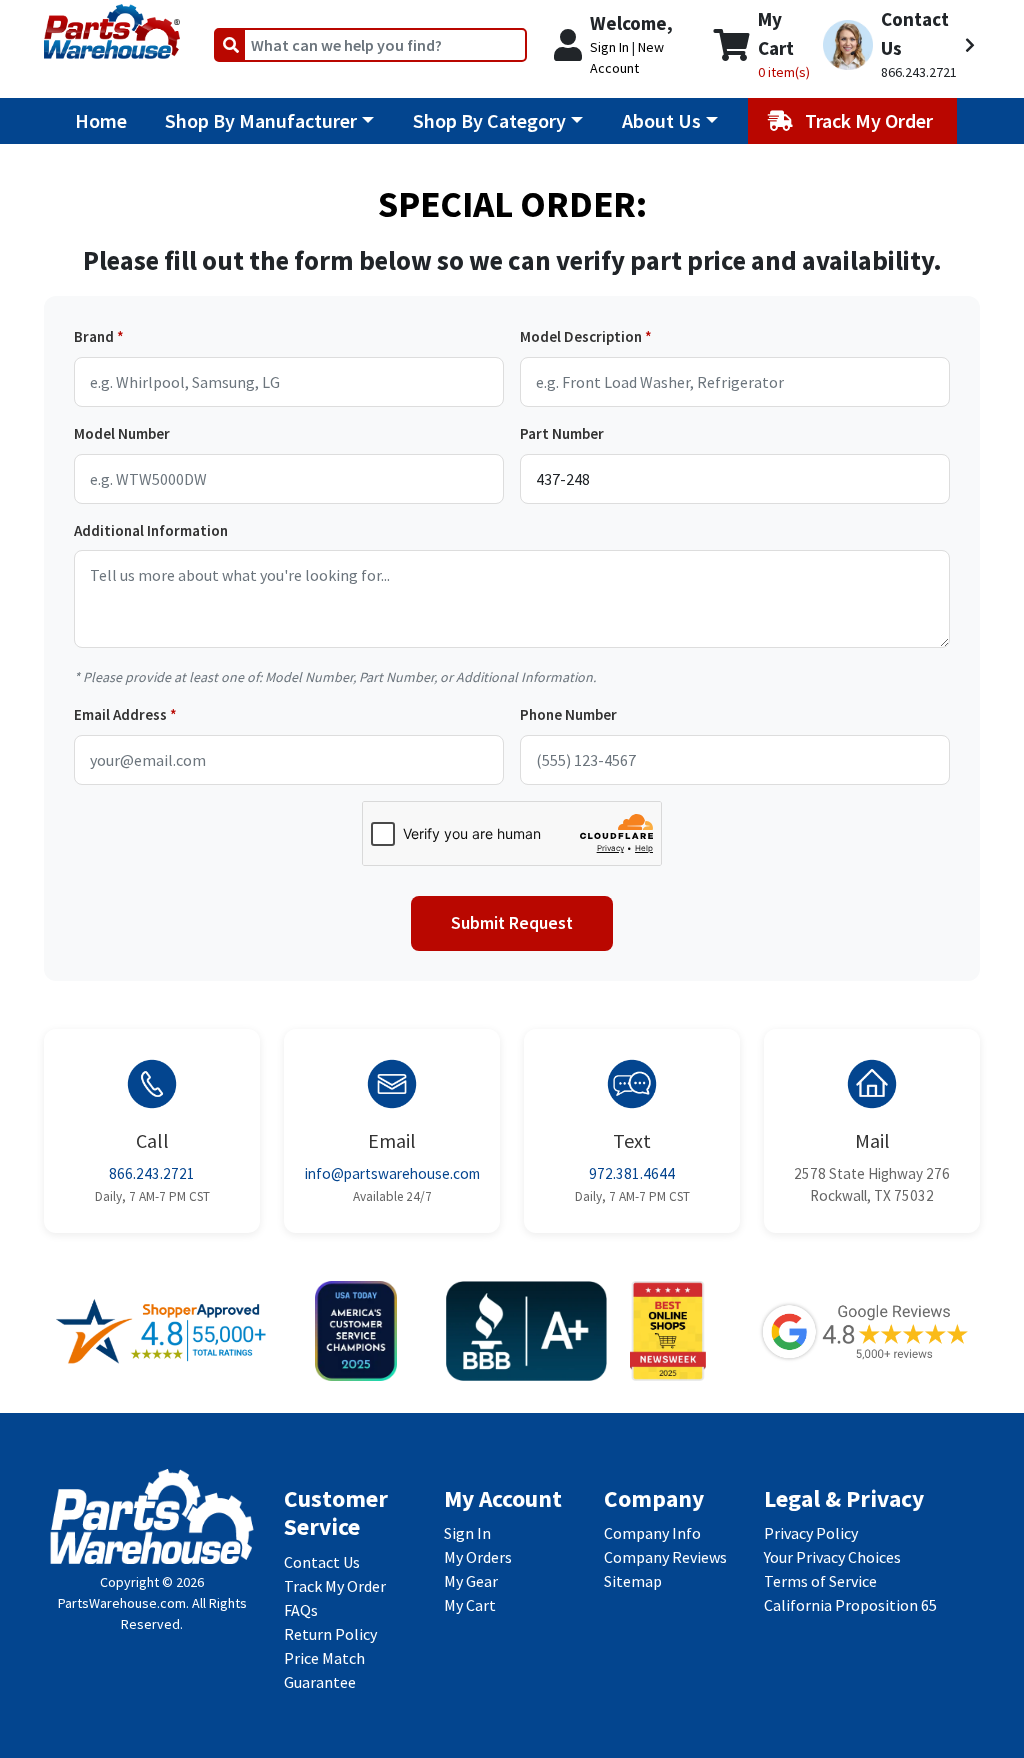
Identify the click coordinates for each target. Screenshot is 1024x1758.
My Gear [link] (471, 1581)
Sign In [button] (609, 47)
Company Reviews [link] (665, 1557)
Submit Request (512, 923)
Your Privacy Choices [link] (832, 1557)
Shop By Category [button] (489, 120)
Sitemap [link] (633, 1581)
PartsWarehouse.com (122, 1603)
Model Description (581, 336)
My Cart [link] (470, 1605)
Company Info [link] (652, 1533)
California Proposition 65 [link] (850, 1605)
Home (101, 120)
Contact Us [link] (322, 1562)
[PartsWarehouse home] (112, 25)
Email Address (120, 714)
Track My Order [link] (335, 1586)
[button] (899, 45)
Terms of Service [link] (820, 1581)
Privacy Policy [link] (811, 1533)
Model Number (122, 433)
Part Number (562, 433)
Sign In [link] (467, 1533)
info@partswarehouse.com (392, 1173)
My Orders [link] (478, 1557)
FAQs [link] (301, 1610)
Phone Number (568, 714)
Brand (94, 336)
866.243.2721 (152, 1173)
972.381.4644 (632, 1173)
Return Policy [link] (330, 1634)
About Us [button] (661, 120)
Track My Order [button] (871, 120)
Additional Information (151, 530)
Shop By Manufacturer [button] (261, 120)
